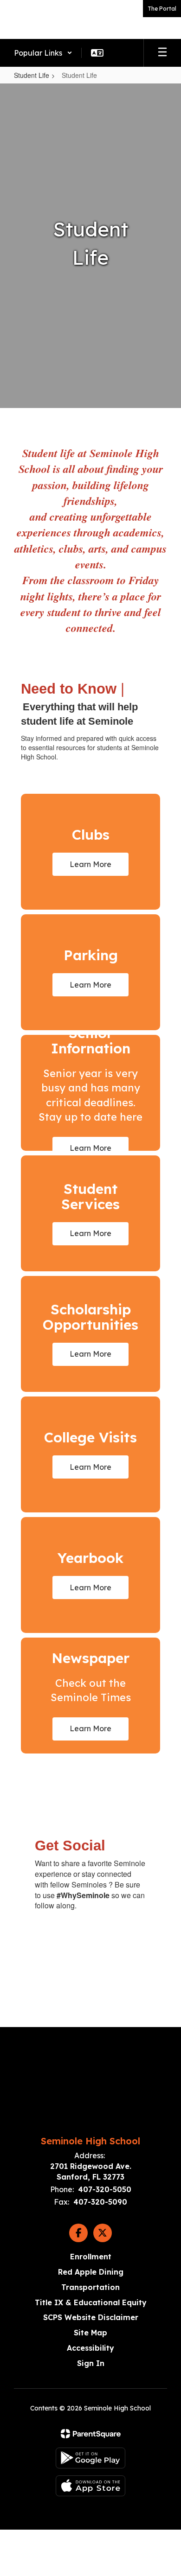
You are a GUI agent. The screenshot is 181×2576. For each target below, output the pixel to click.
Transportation (90, 2287)
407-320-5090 (100, 2202)
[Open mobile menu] (162, 53)
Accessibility (90, 2348)
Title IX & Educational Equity (91, 2302)
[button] (43, 53)
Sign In (91, 2363)
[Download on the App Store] (90, 2486)
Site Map (90, 2333)
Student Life (32, 75)
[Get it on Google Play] (90, 2458)
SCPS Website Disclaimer (91, 2317)
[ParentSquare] (91, 2434)
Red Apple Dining (91, 2272)
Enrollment (91, 2257)
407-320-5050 (105, 2189)
